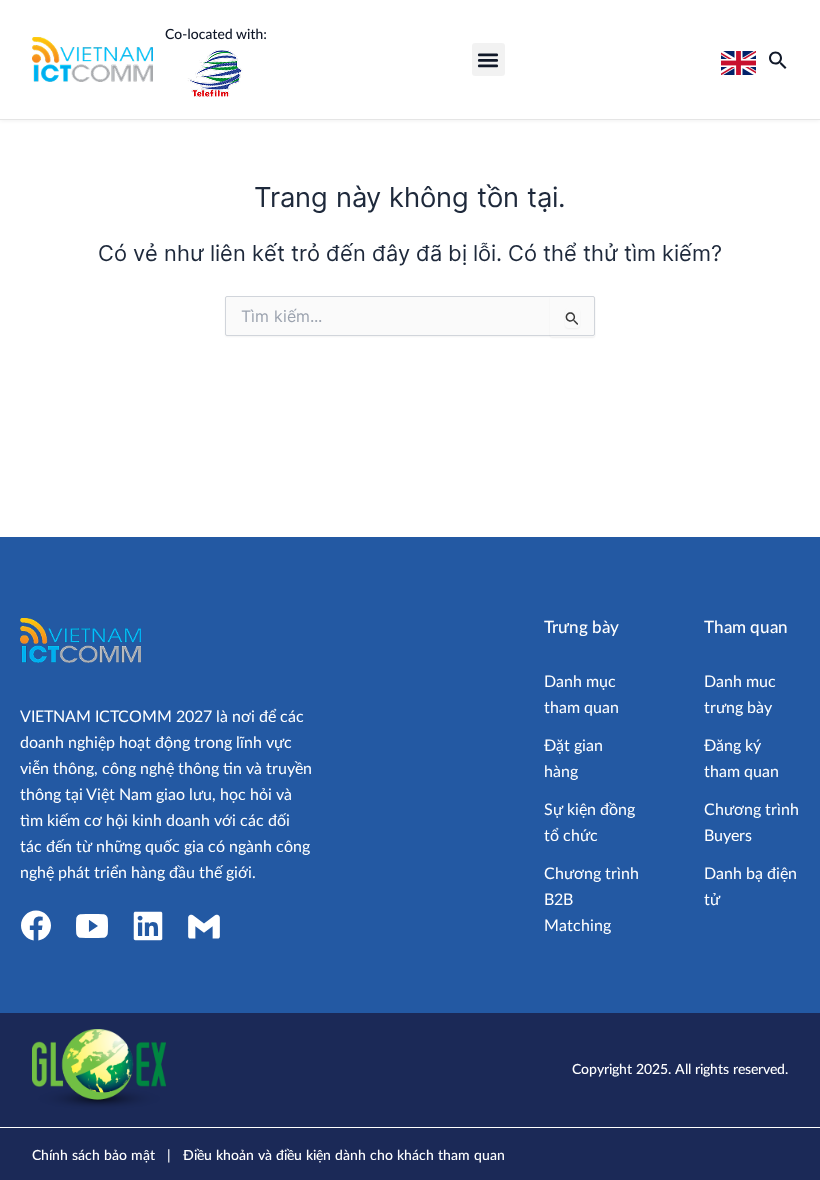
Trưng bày (581, 627)
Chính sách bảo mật (93, 1156)
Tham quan (746, 627)
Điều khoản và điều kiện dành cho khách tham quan (344, 1156)
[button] (488, 59)
